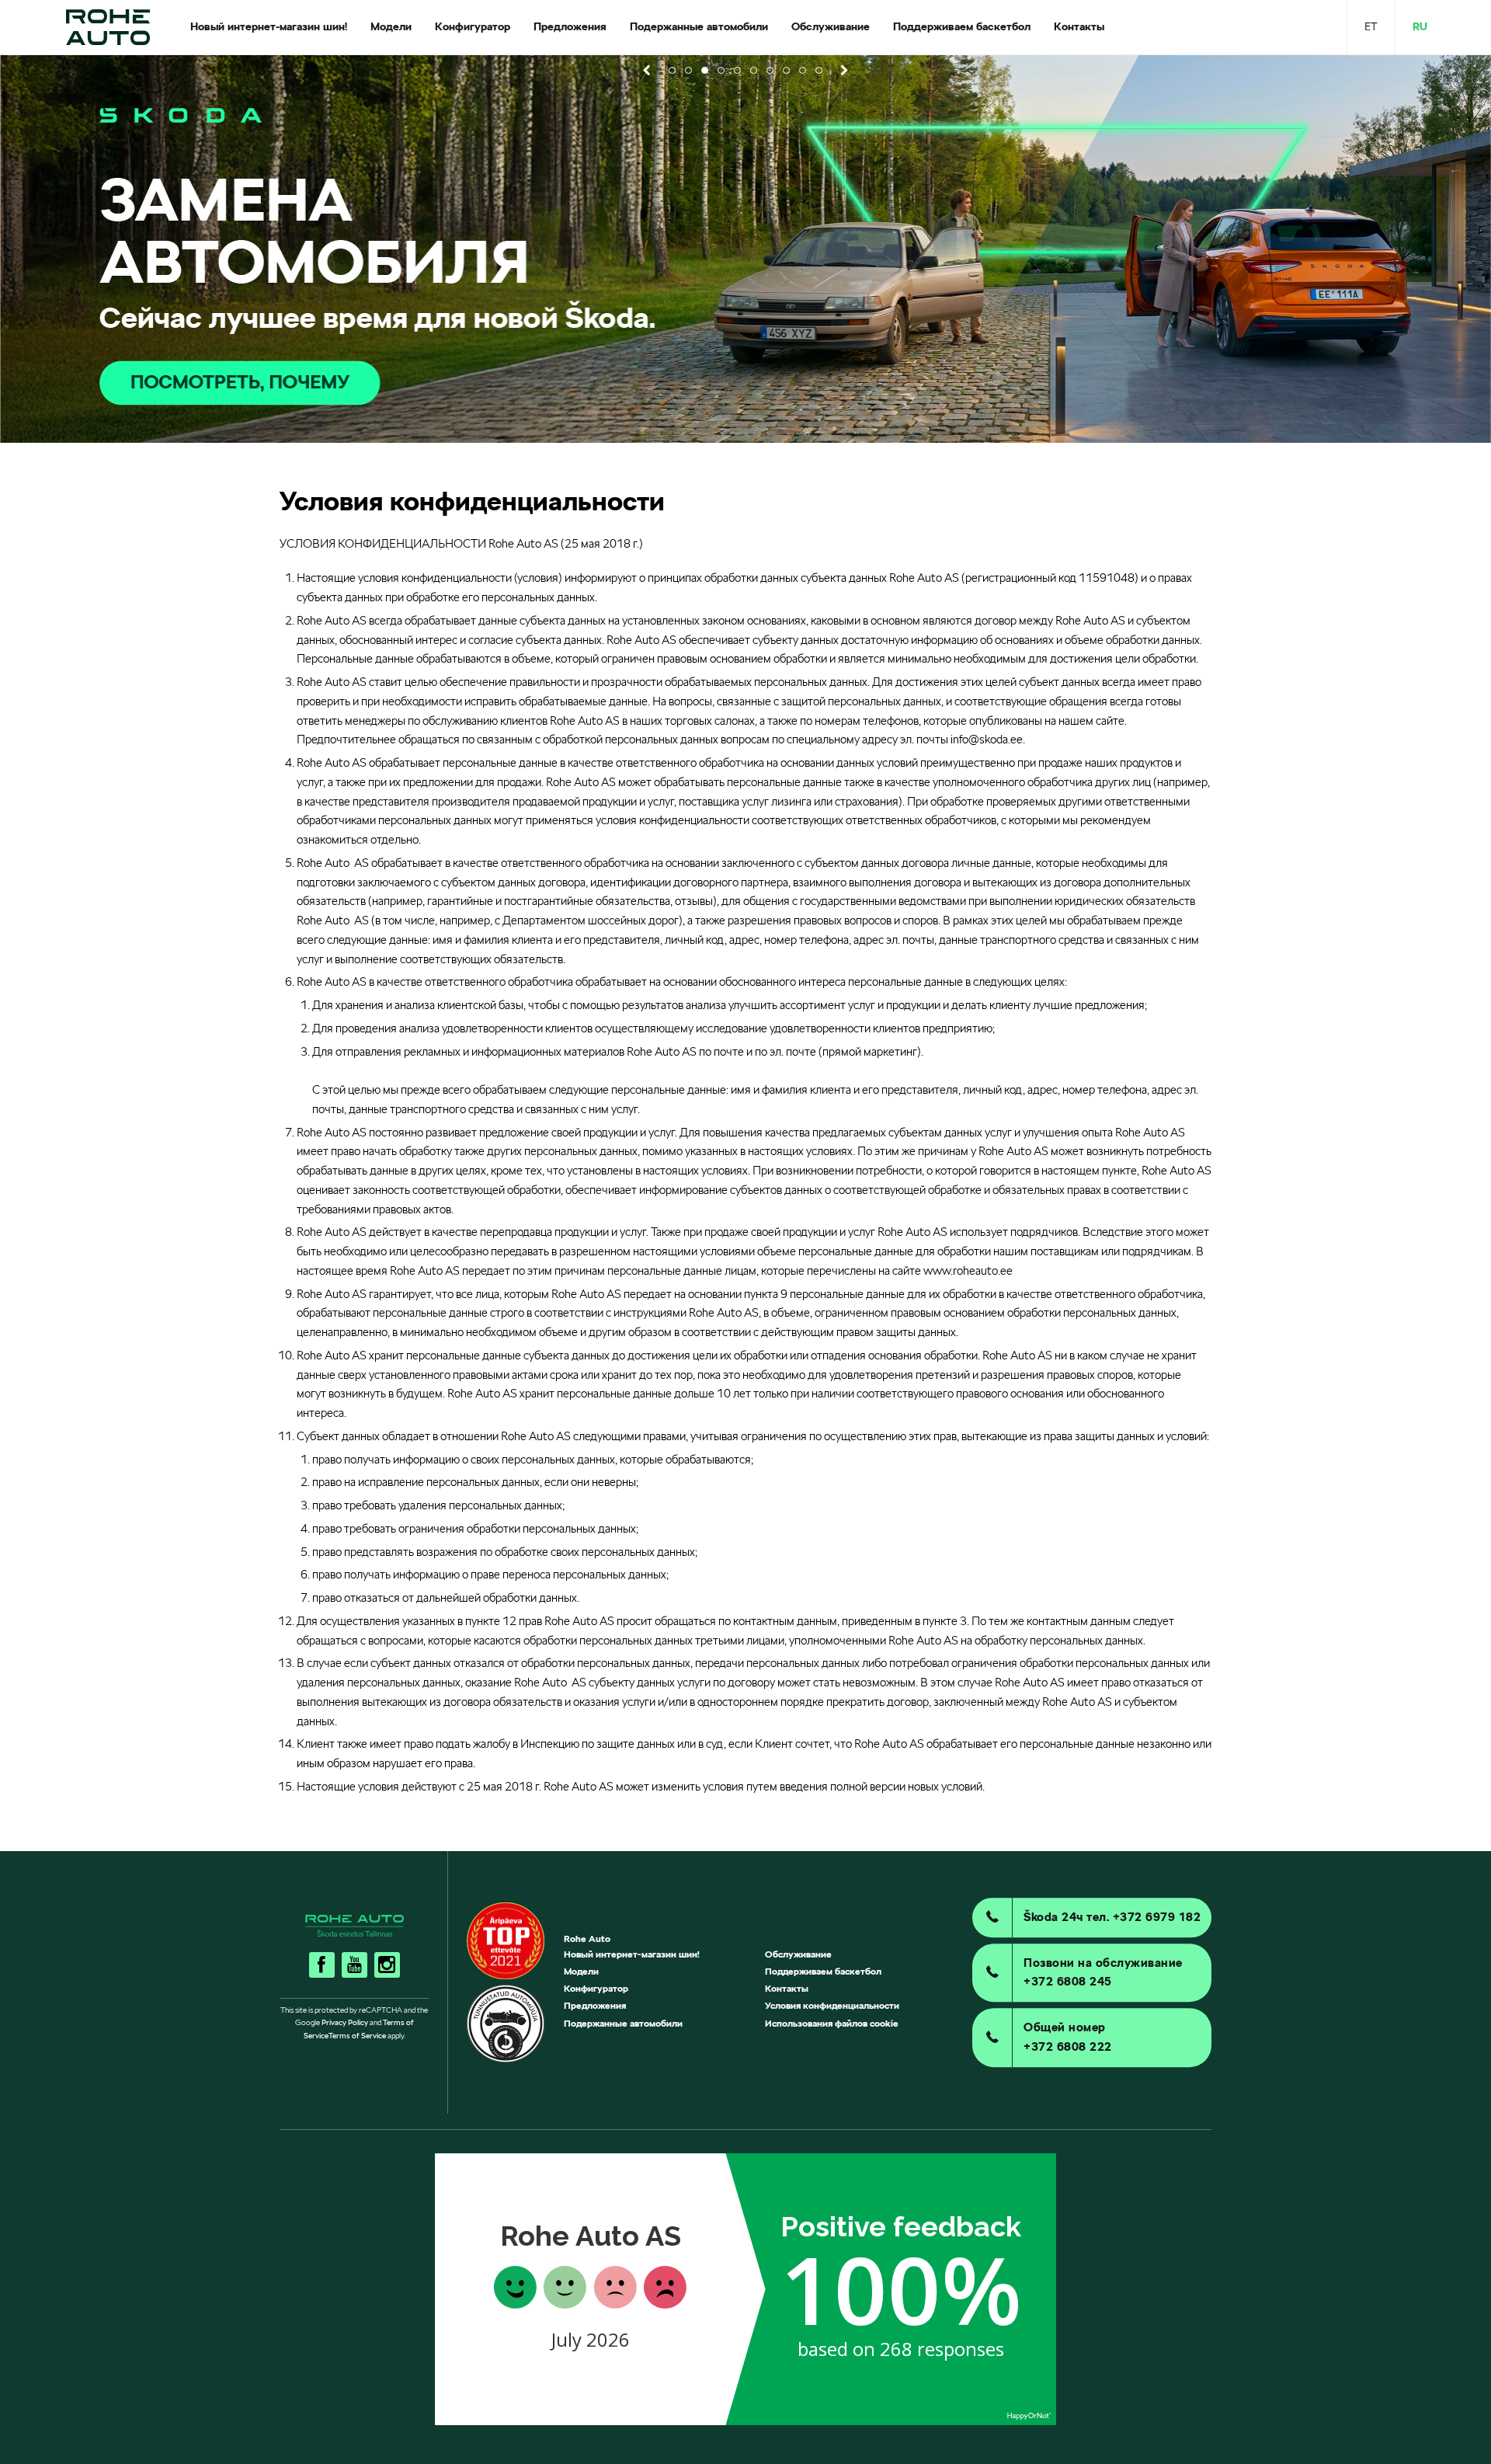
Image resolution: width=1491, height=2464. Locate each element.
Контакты (787, 1988)
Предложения (595, 2005)
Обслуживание (798, 1954)
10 (819, 70)
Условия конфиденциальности (832, 2005)
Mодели (581, 1971)
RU (1420, 26)
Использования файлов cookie (832, 2023)
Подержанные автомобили (623, 2023)
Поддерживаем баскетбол (823, 1971)
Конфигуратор (596, 1988)
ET (1371, 26)
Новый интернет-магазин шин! (632, 1954)
